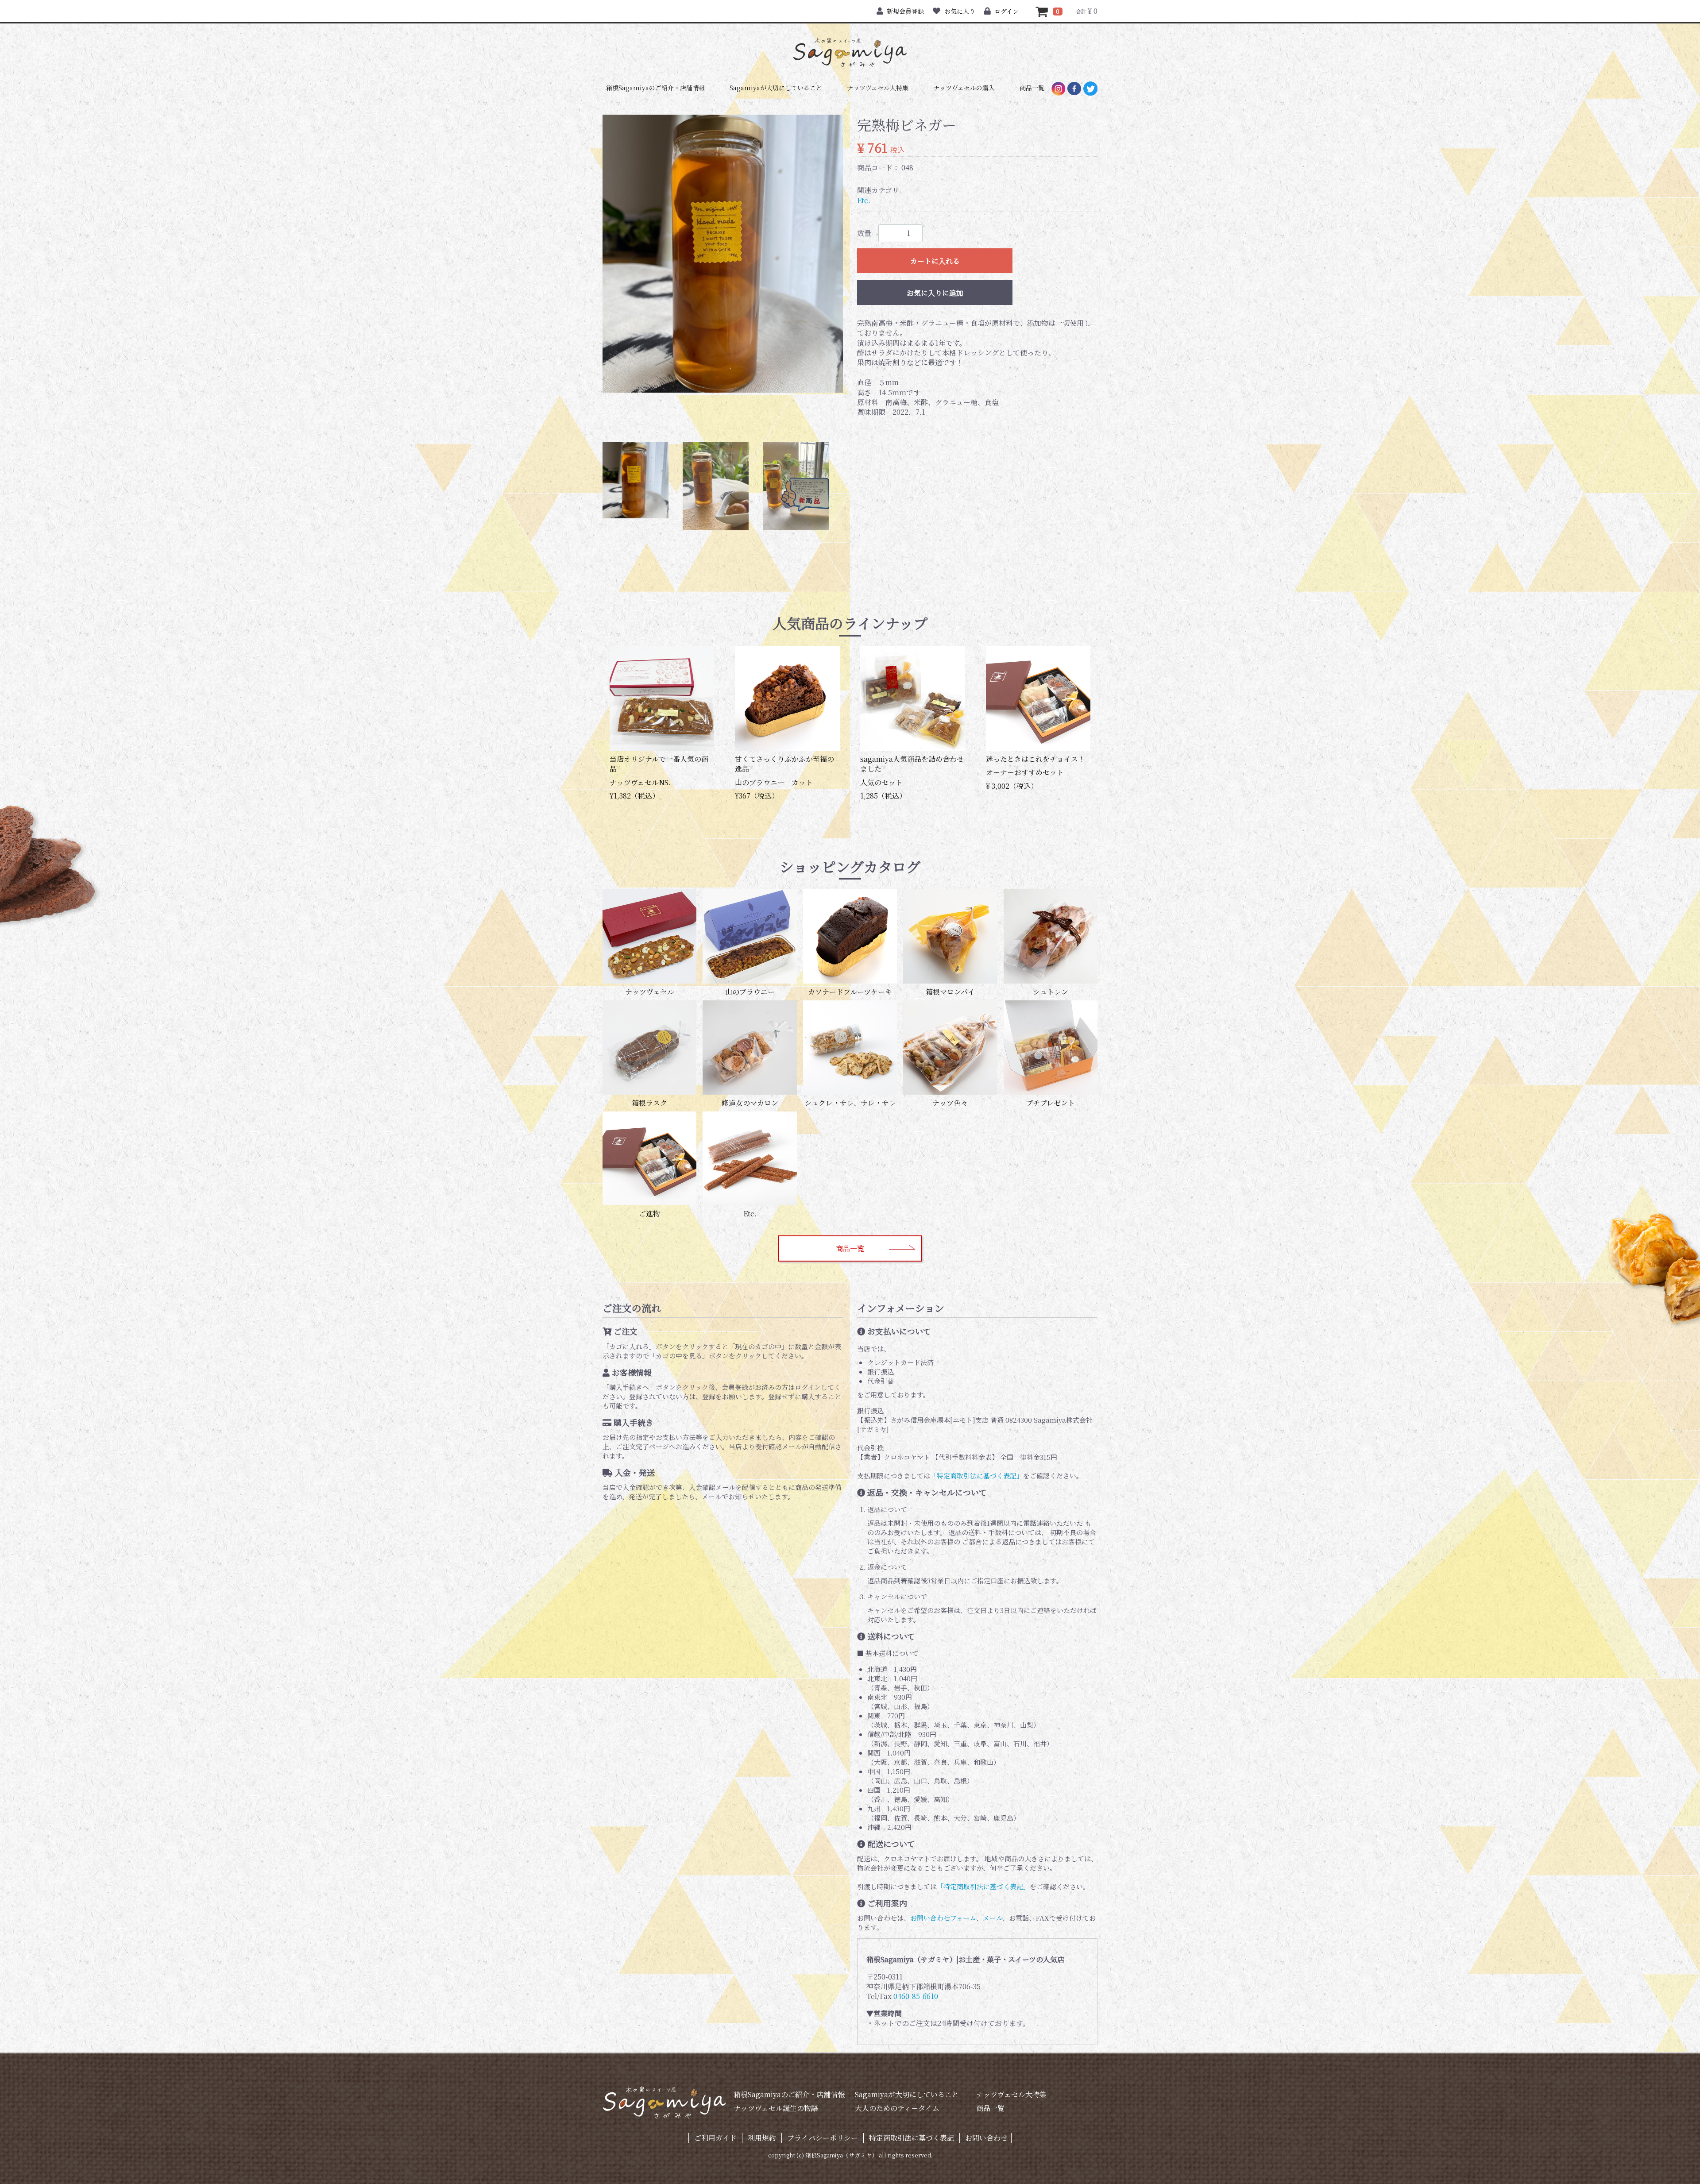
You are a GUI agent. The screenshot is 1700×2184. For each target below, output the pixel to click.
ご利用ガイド (715, 2138)
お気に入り (960, 11)
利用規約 (762, 2138)
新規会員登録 (905, 11)
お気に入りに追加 (935, 293)
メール (993, 1918)
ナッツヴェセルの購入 (964, 88)
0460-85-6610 (916, 1996)
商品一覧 (1032, 88)
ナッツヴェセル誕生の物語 (776, 2108)
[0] (1042, 11)
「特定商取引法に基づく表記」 (977, 1476)
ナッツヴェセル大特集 (878, 88)
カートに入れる (935, 261)
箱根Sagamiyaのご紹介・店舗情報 (655, 88)
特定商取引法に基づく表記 (912, 2138)
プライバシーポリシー (823, 2138)
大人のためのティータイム (897, 2108)
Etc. (864, 201)
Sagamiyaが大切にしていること (776, 88)
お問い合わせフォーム (943, 1918)
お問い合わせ (986, 2138)
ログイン (1006, 11)
